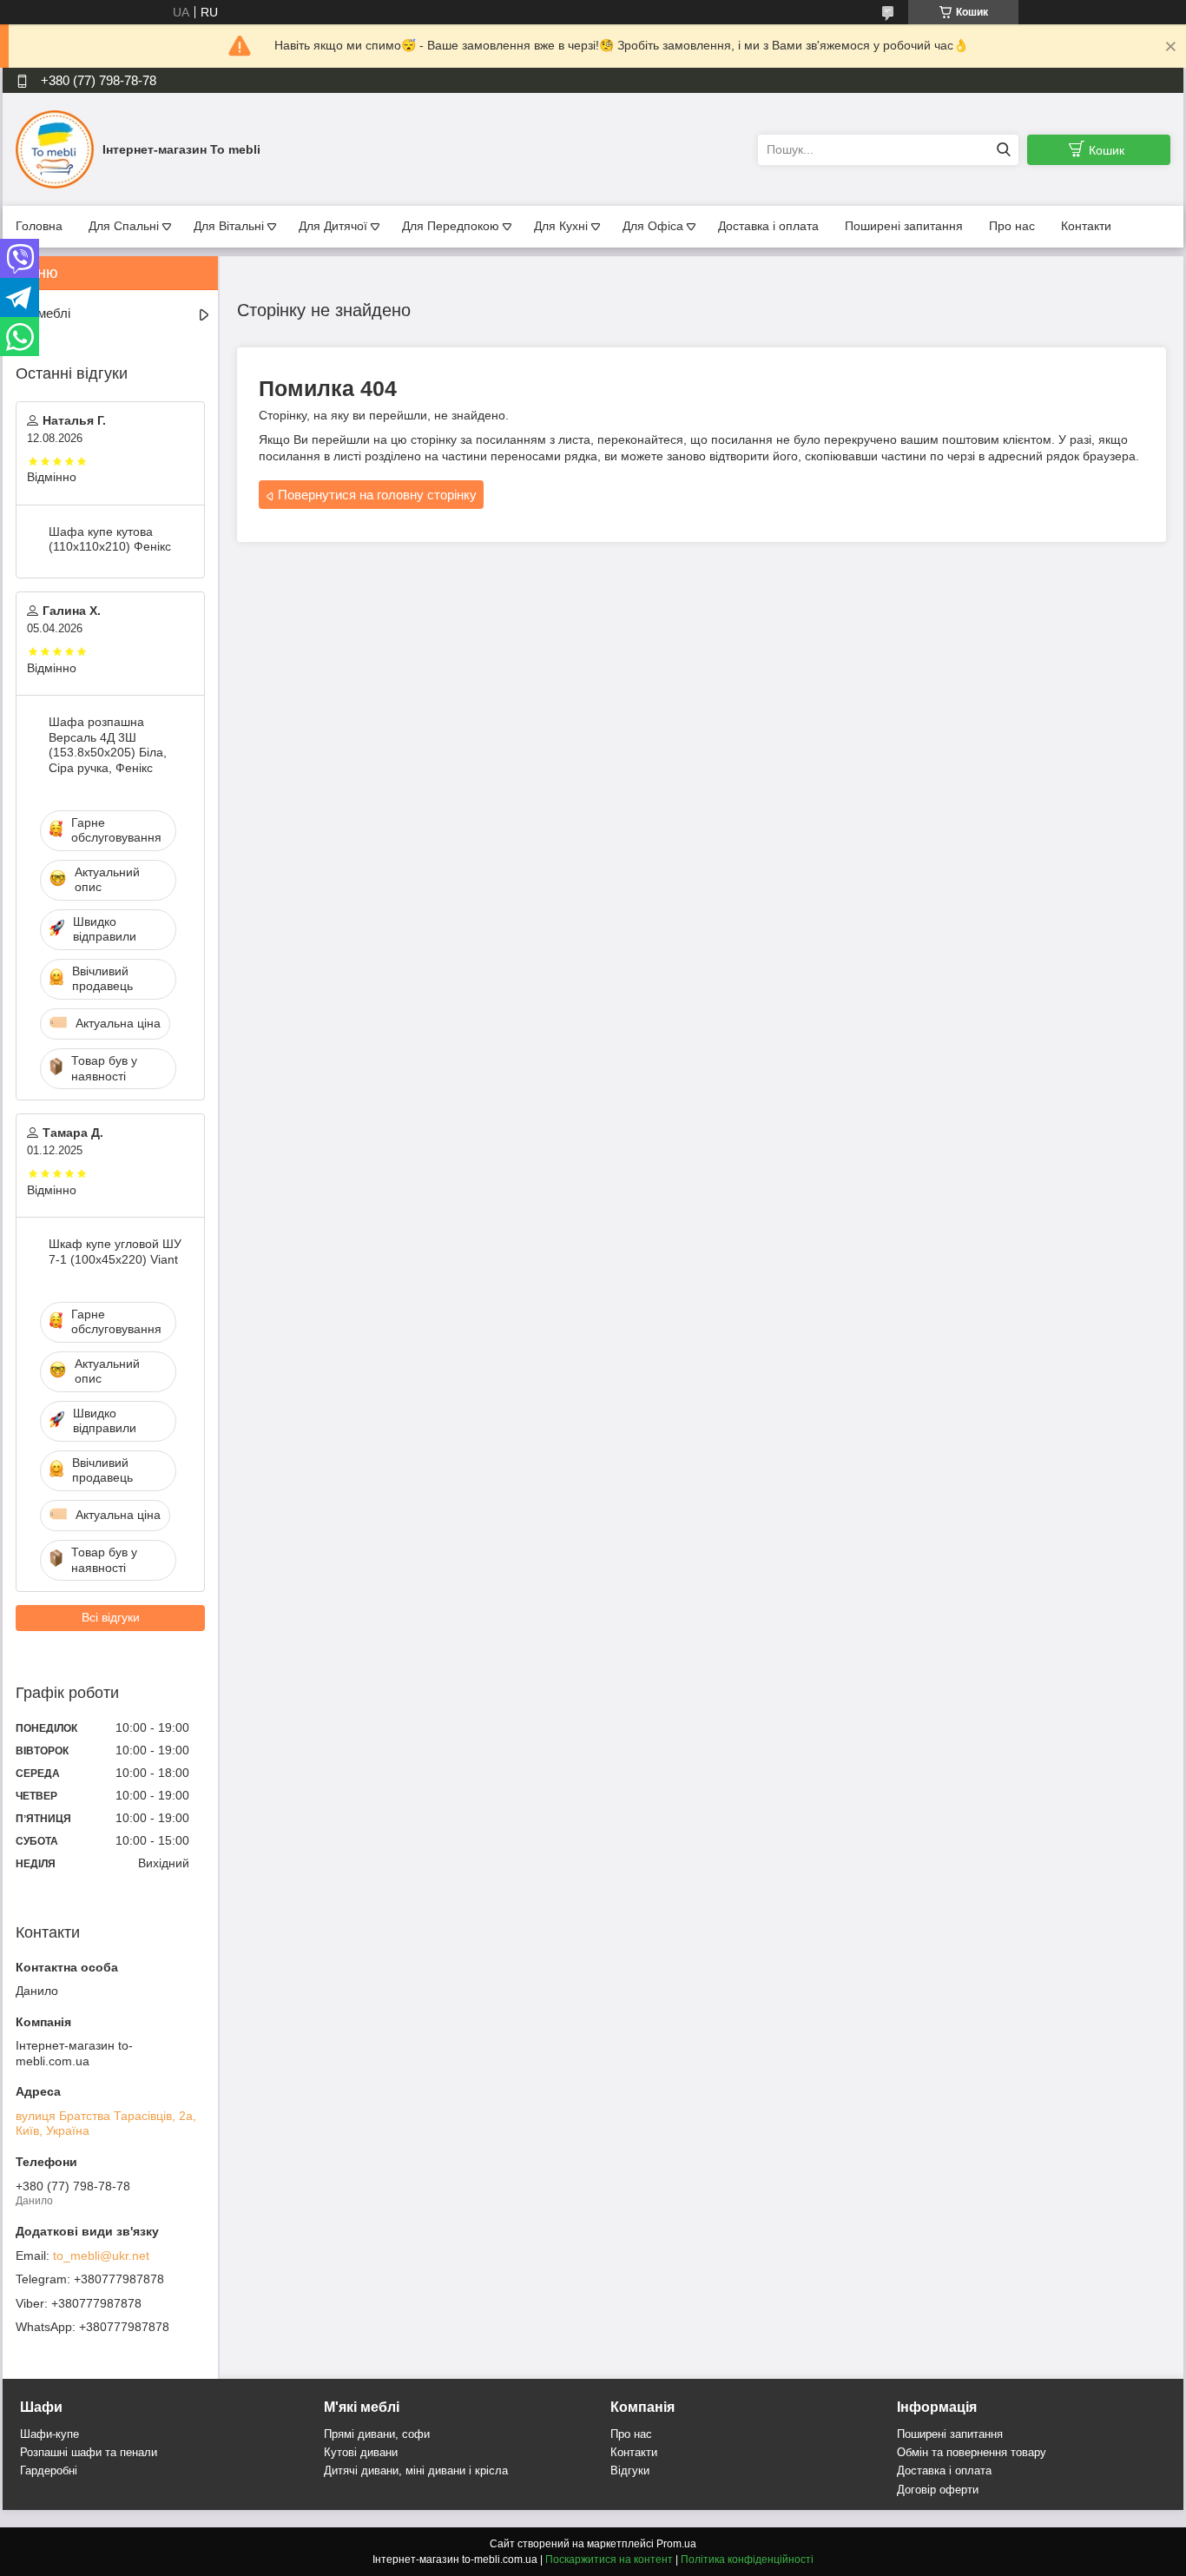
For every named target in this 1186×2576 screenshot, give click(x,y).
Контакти (1086, 226)
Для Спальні (124, 226)
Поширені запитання (904, 226)
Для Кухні (561, 226)
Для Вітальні (229, 226)
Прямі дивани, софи (377, 2434)
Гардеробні (49, 2470)
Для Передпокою (451, 226)
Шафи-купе (49, 2434)
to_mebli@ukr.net (101, 2256)
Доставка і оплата (768, 226)
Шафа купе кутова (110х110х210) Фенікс (110, 539)
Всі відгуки (111, 1617)
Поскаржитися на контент (609, 2559)
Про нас (1012, 226)
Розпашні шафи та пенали (89, 2452)
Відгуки (630, 2470)
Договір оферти (938, 2490)
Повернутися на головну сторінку (377, 495)
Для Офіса (653, 226)
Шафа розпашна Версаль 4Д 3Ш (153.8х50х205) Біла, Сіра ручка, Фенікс (108, 745)
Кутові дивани (361, 2452)
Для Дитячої (333, 226)
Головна (39, 226)
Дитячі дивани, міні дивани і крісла (416, 2470)
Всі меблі (43, 313)
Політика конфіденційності (747, 2559)
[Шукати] (1003, 150)
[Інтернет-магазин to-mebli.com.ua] (55, 149)
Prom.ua (676, 2544)
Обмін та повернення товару (972, 2452)
